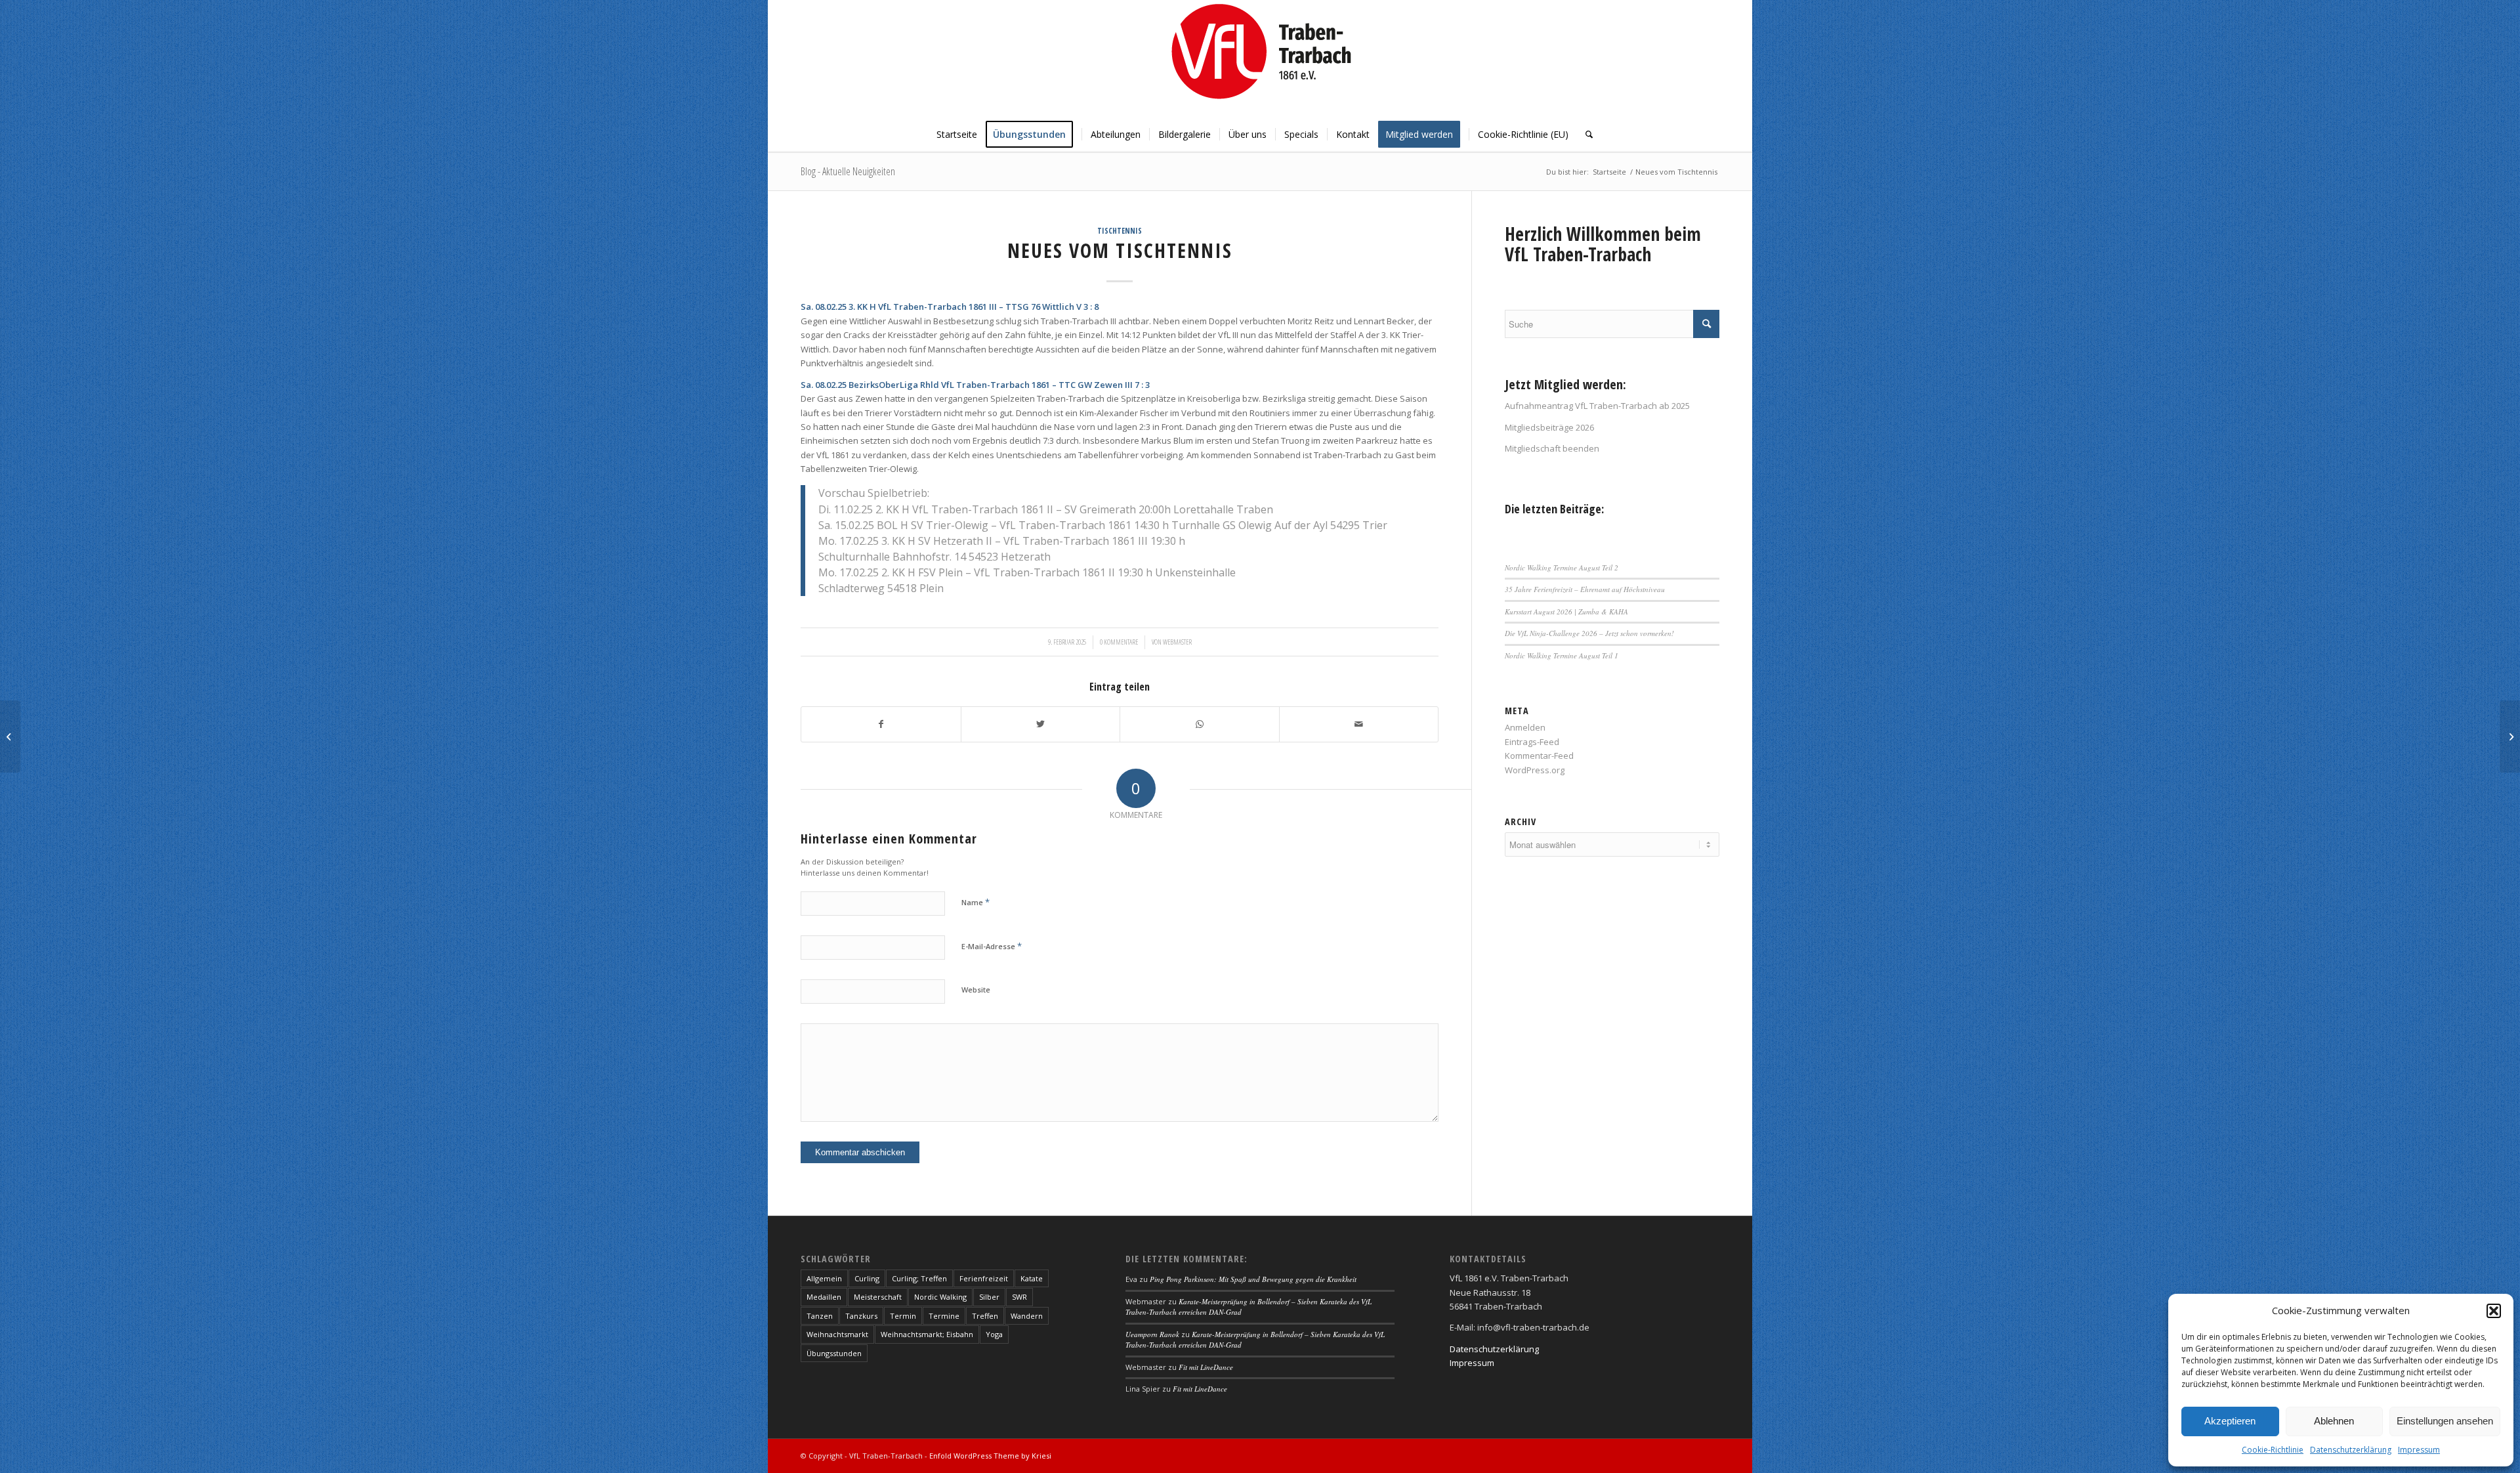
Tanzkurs (861, 1316)
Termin (903, 1316)
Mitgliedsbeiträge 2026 (1549, 427)
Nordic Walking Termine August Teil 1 (1562, 655)
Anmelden (1525, 727)
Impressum (2419, 1450)
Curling (867, 1278)
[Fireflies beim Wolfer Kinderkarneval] (2510, 736)
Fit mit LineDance (1206, 1367)
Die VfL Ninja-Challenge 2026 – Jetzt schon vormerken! (1589, 633)
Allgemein (824, 1278)
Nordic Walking (940, 1297)
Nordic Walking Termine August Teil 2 (1562, 567)
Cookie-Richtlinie (2273, 1450)
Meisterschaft (878, 1297)
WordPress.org (1535, 770)
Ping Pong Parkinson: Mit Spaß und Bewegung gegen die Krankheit (1253, 1279)
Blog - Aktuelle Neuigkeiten (848, 171)
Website (976, 990)
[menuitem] (957, 135)
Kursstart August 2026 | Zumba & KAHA (1566, 611)
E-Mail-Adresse (992, 946)
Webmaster (1177, 642)
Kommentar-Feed (1539, 756)
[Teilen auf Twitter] (1041, 724)
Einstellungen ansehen (2445, 1421)
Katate (1032, 1278)
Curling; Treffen (919, 1278)
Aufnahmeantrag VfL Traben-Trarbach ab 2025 (1597, 406)
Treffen (985, 1316)
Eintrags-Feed (1532, 742)
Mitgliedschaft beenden (1552, 448)
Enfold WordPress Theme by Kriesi (990, 1456)
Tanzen (820, 1316)
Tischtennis (1120, 230)
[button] (2494, 1311)
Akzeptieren (2230, 1421)
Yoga (994, 1334)
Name (976, 902)
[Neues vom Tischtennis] (10, 736)
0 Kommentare (1119, 642)
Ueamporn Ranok (1152, 1334)
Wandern (1027, 1316)
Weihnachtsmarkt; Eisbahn (927, 1334)
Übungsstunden (834, 1353)
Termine (944, 1316)
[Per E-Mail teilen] (1359, 724)
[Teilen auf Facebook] (881, 724)
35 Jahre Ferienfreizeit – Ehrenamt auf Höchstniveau (1585, 589)
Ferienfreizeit (984, 1278)
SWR (1019, 1297)
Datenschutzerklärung (2351, 1450)
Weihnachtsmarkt (837, 1334)
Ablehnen (2334, 1421)
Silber (989, 1297)
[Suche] (1585, 135)
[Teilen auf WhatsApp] (1200, 724)
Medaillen (824, 1297)
